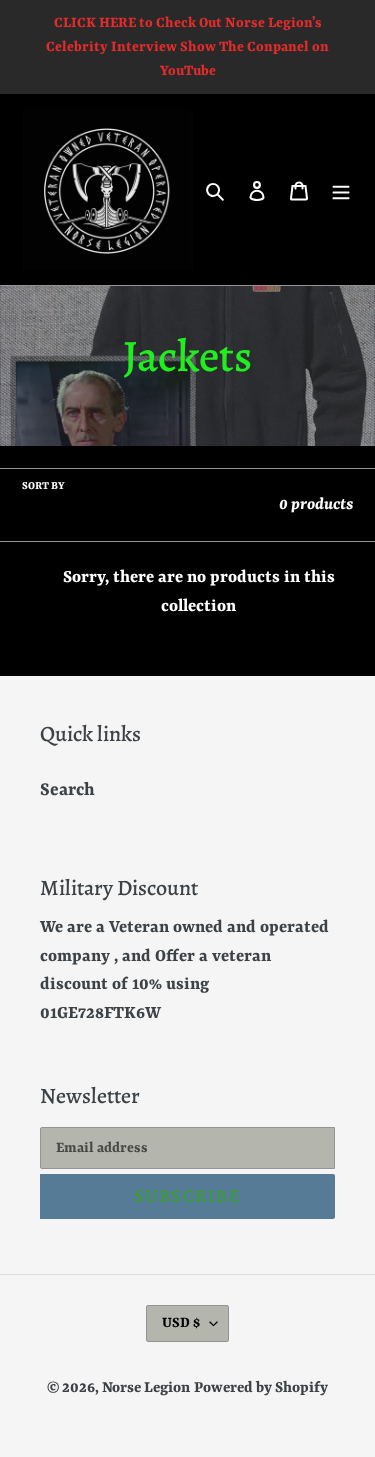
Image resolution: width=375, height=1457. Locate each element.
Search (67, 790)
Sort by (43, 486)
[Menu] (341, 190)
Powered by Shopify (261, 1388)
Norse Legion (146, 1388)
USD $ (181, 1323)
